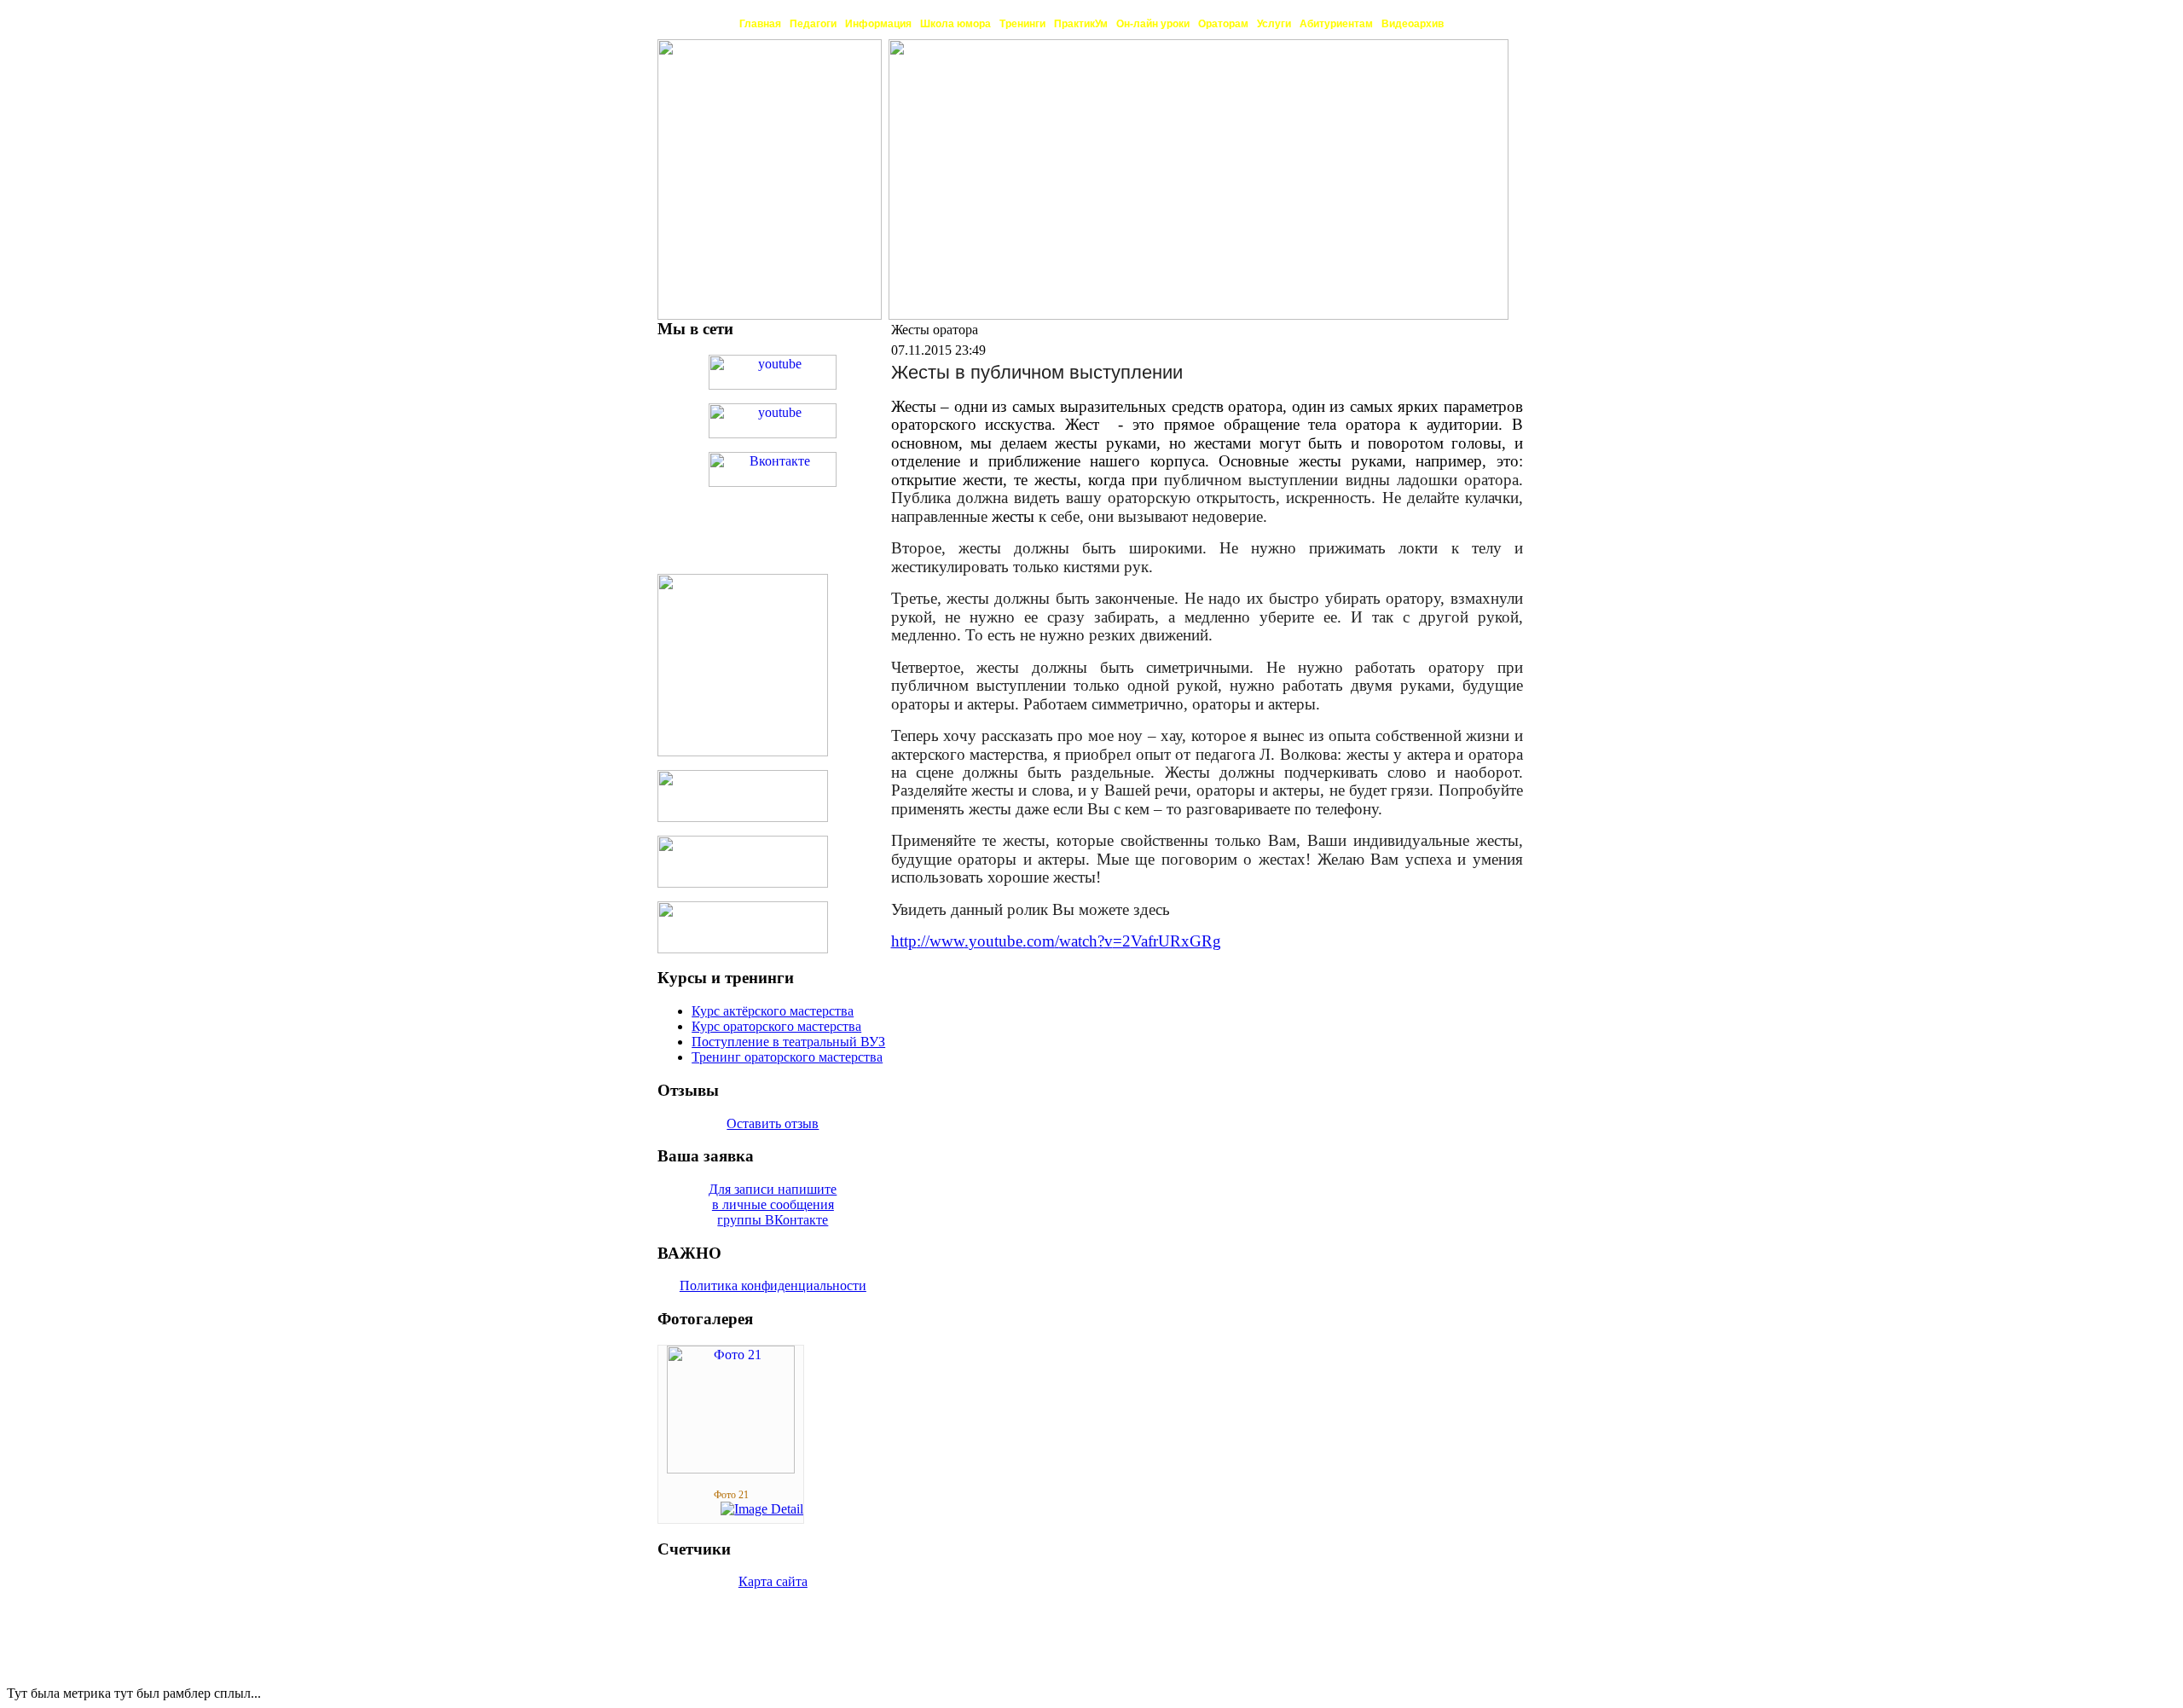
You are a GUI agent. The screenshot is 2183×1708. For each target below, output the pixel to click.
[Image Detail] (762, 1509)
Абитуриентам (1336, 24)
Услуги (1274, 24)
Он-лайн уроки (1153, 24)
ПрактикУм (1081, 24)
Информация (878, 24)
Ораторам (1223, 24)
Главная (760, 24)
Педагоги (813, 24)
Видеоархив (1413, 24)
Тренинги (1022, 24)
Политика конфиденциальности (773, 1285)
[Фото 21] (731, 1469)
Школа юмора (955, 24)
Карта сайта (773, 1581)
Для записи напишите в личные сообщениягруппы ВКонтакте (773, 1204)
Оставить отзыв (773, 1123)
